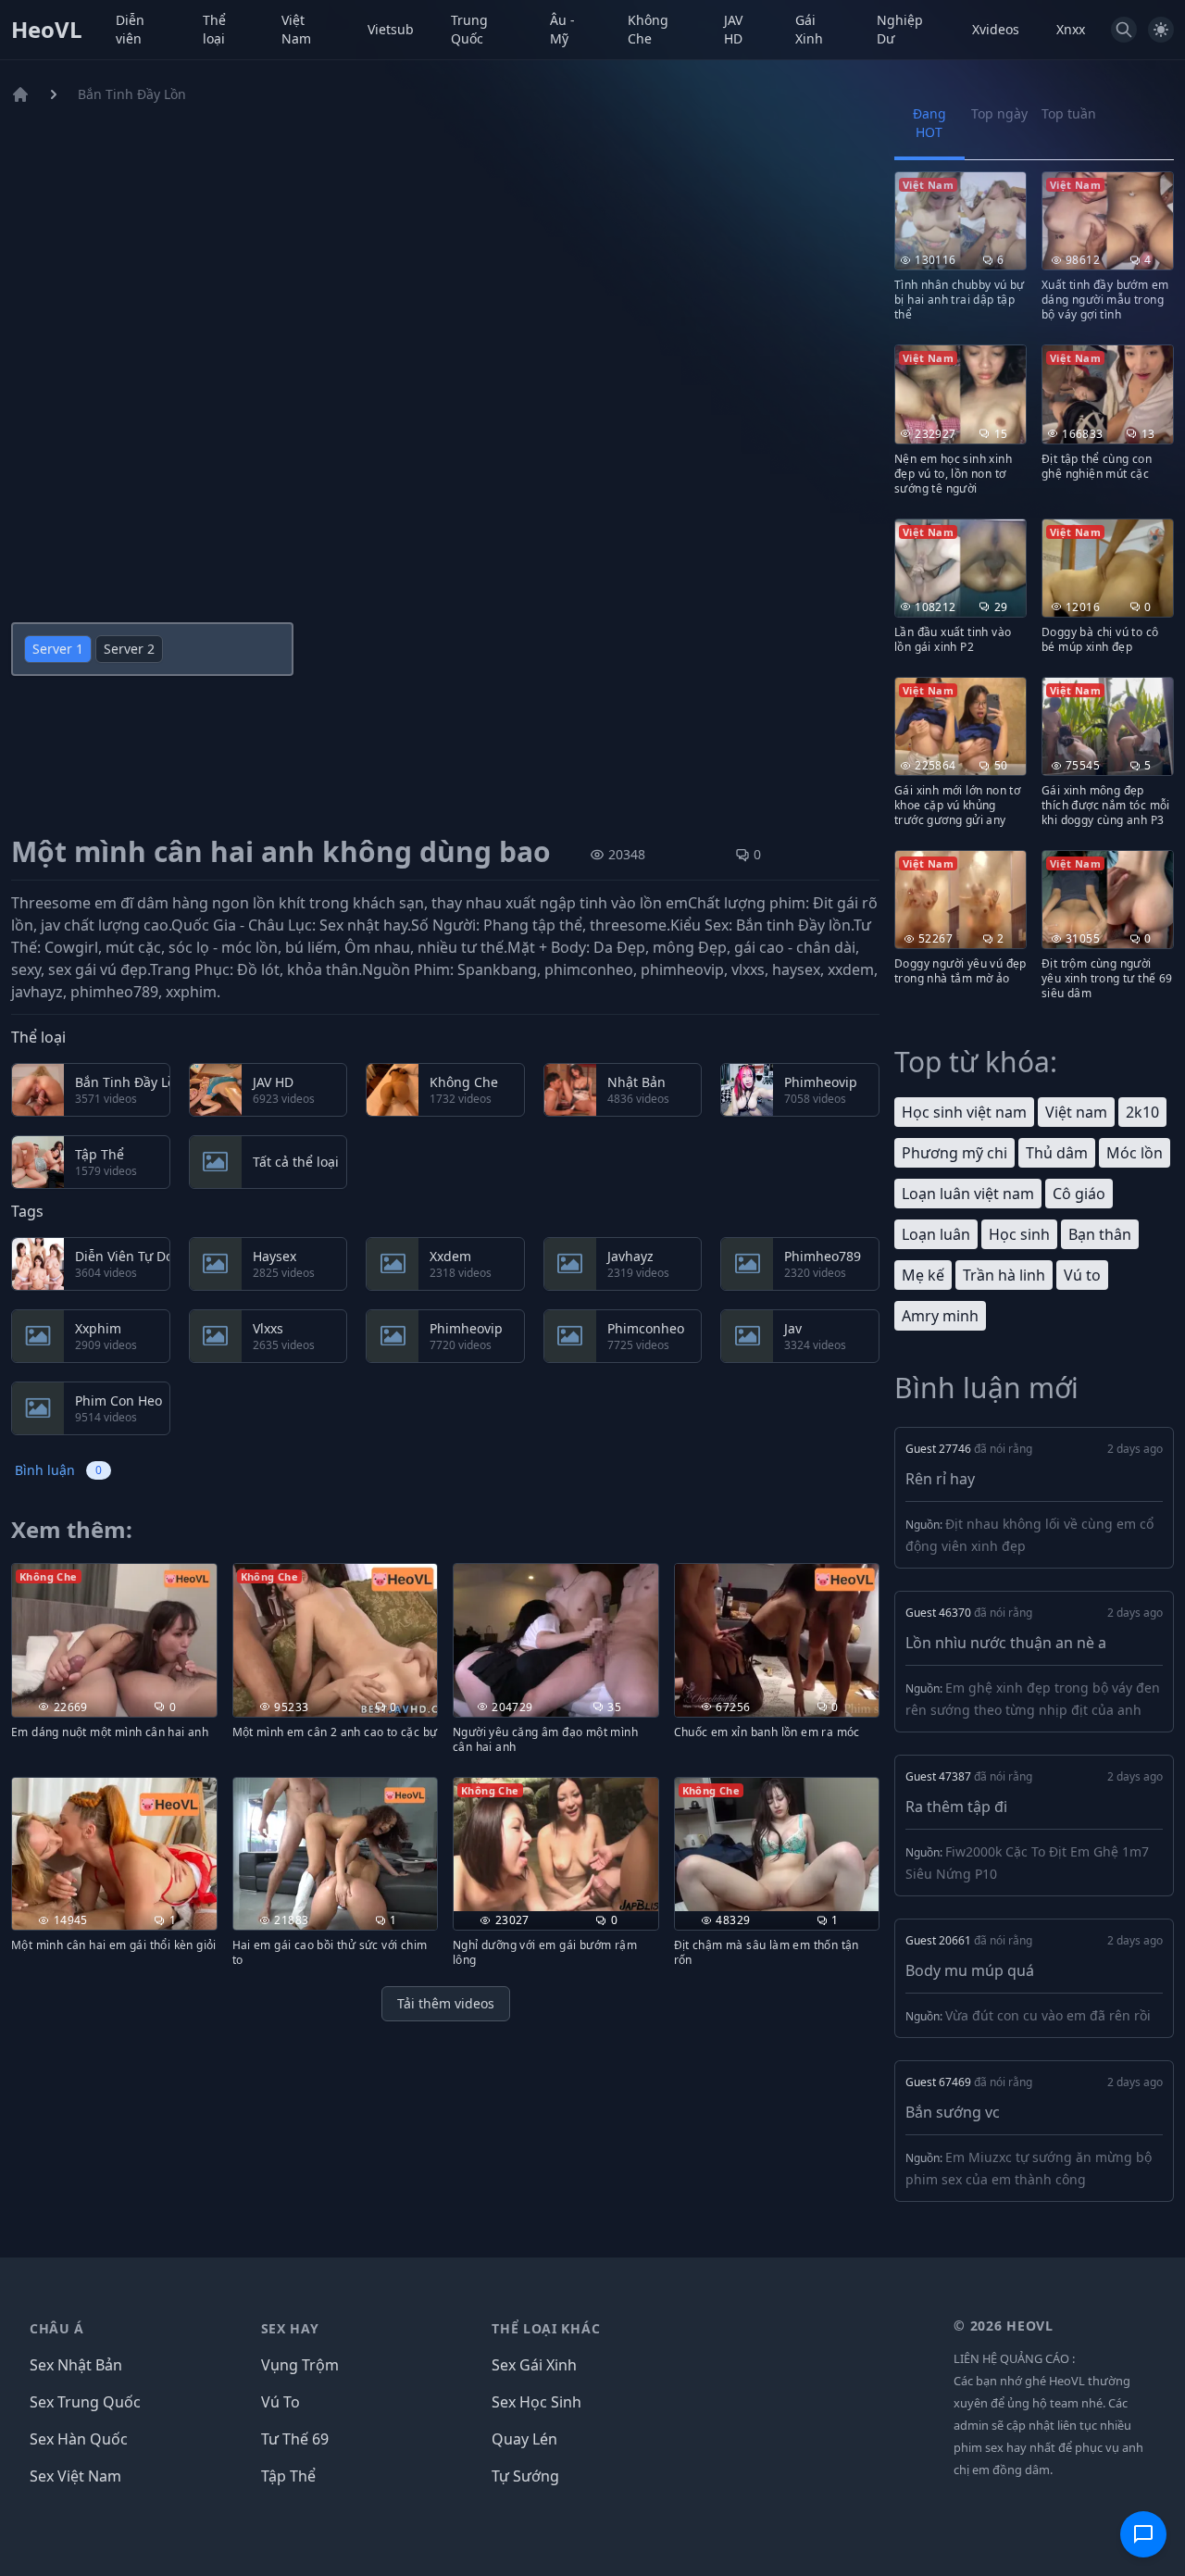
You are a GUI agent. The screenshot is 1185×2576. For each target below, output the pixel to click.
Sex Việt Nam (75, 2476)
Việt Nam (296, 29)
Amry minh (940, 1316)
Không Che (648, 29)
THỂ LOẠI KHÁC (546, 2328)
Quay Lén (524, 2439)
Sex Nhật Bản (76, 2365)
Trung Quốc (469, 29)
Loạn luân (936, 1234)
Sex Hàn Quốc (79, 2439)
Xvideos (996, 29)
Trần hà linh (1004, 1275)
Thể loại (214, 29)
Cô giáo (1079, 1194)
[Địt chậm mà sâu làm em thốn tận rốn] (777, 1845)
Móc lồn (1135, 1153)
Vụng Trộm (300, 2365)
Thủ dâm (1057, 1153)
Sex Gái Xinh (534, 2365)
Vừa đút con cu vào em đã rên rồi (1048, 2015)
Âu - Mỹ (562, 29)
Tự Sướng (525, 2476)
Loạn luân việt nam (968, 1194)
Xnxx (1071, 29)
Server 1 (58, 649)
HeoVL (47, 30)
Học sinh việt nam (964, 1112)
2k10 (1142, 1112)
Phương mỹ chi (954, 1153)
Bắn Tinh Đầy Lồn (132, 94)
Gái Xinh (809, 29)
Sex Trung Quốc (85, 2402)
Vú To (281, 2402)
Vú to (1082, 1275)
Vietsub (391, 29)
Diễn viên (130, 29)
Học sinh (1019, 1234)
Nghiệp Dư (900, 29)
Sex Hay (290, 2328)
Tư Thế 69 (295, 2439)
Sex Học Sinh (536, 2402)
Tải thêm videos (446, 2003)
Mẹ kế (923, 1275)
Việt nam (1076, 1112)
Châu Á (57, 2328)
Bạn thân (1100, 1234)
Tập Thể (288, 2476)
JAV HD (733, 29)
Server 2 (129, 649)
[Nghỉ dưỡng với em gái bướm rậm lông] (556, 1845)
